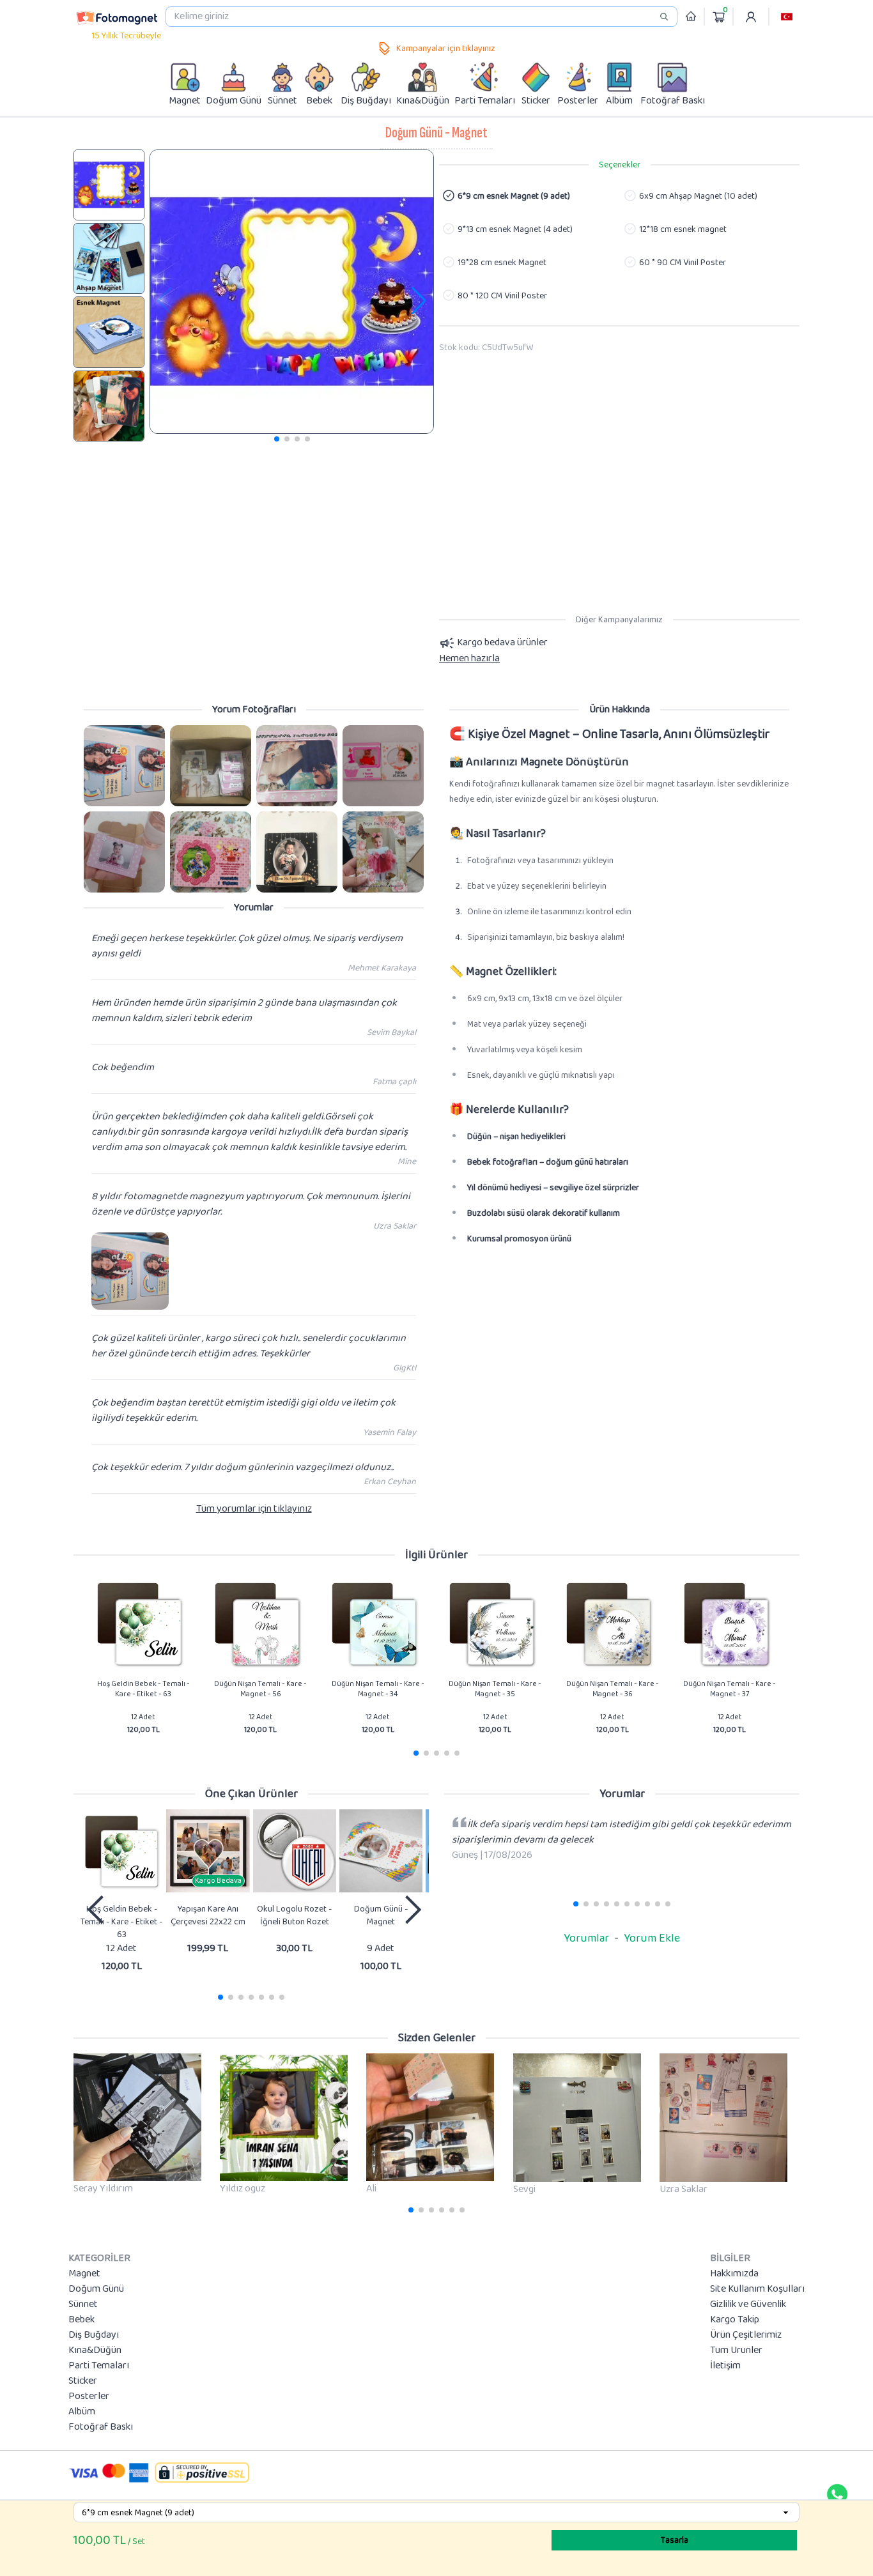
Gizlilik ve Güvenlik (748, 2304)
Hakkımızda (734, 2274)
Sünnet (83, 2304)
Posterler (89, 2396)
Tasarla (675, 2540)
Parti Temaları (99, 2366)
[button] (787, 17)
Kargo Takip (735, 2320)
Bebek (81, 2320)
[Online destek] (837, 2494)
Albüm (82, 2412)
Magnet (84, 2274)
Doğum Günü (96, 2289)
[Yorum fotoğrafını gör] (124, 766)
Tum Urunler (736, 2350)
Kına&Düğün (95, 2350)
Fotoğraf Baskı (101, 2427)
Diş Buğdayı (94, 2335)
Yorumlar (586, 1938)
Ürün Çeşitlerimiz (746, 2335)
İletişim (725, 2366)
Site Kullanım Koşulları (757, 2289)
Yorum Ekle (652, 1938)
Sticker (83, 2381)
